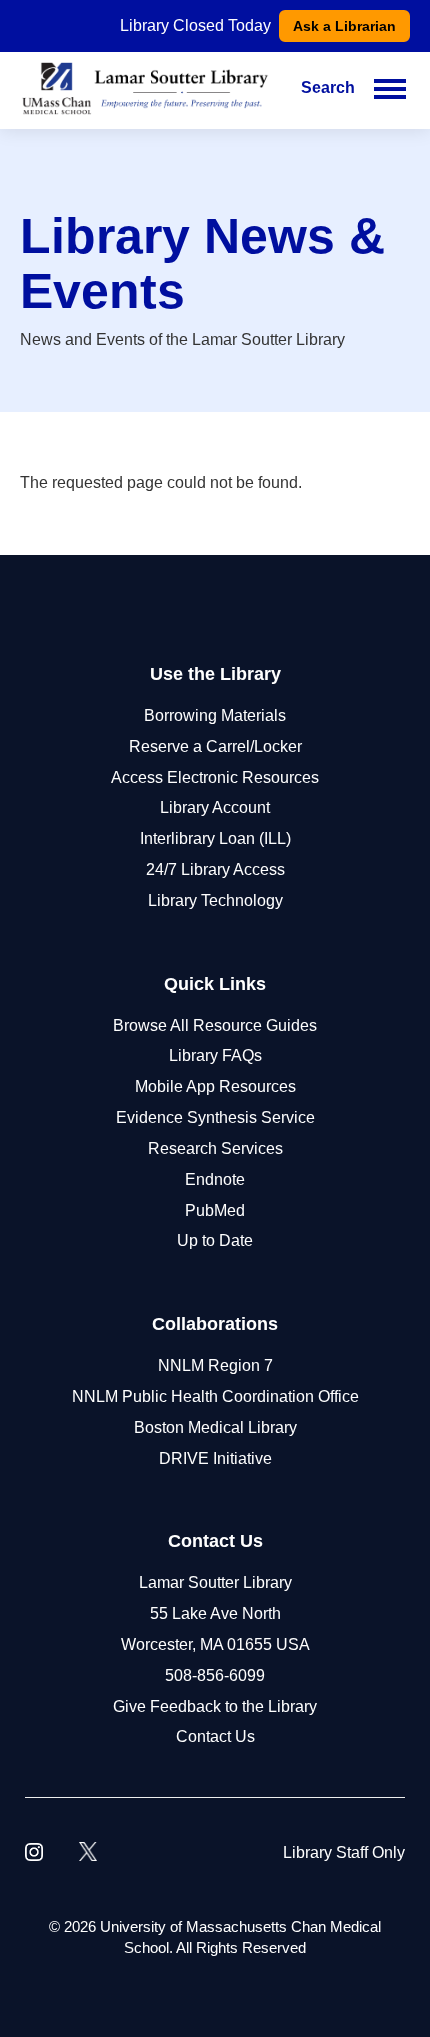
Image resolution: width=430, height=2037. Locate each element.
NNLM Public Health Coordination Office (215, 1396)
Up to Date (215, 1240)
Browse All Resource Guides (215, 1025)
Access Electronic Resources (215, 777)
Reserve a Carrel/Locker (215, 746)
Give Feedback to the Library (215, 1706)
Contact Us (215, 1736)
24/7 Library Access (215, 869)
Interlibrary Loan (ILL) (215, 838)
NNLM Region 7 (215, 1365)
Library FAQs (215, 1055)
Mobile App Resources (215, 1086)
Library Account (215, 807)
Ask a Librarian (344, 26)
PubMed (215, 1210)
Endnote (215, 1179)
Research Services (215, 1148)
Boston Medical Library (215, 1427)
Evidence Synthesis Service (215, 1117)
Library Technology (215, 900)
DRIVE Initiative (215, 1458)
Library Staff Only (344, 1852)
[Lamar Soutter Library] (145, 88)
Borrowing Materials (215, 715)
